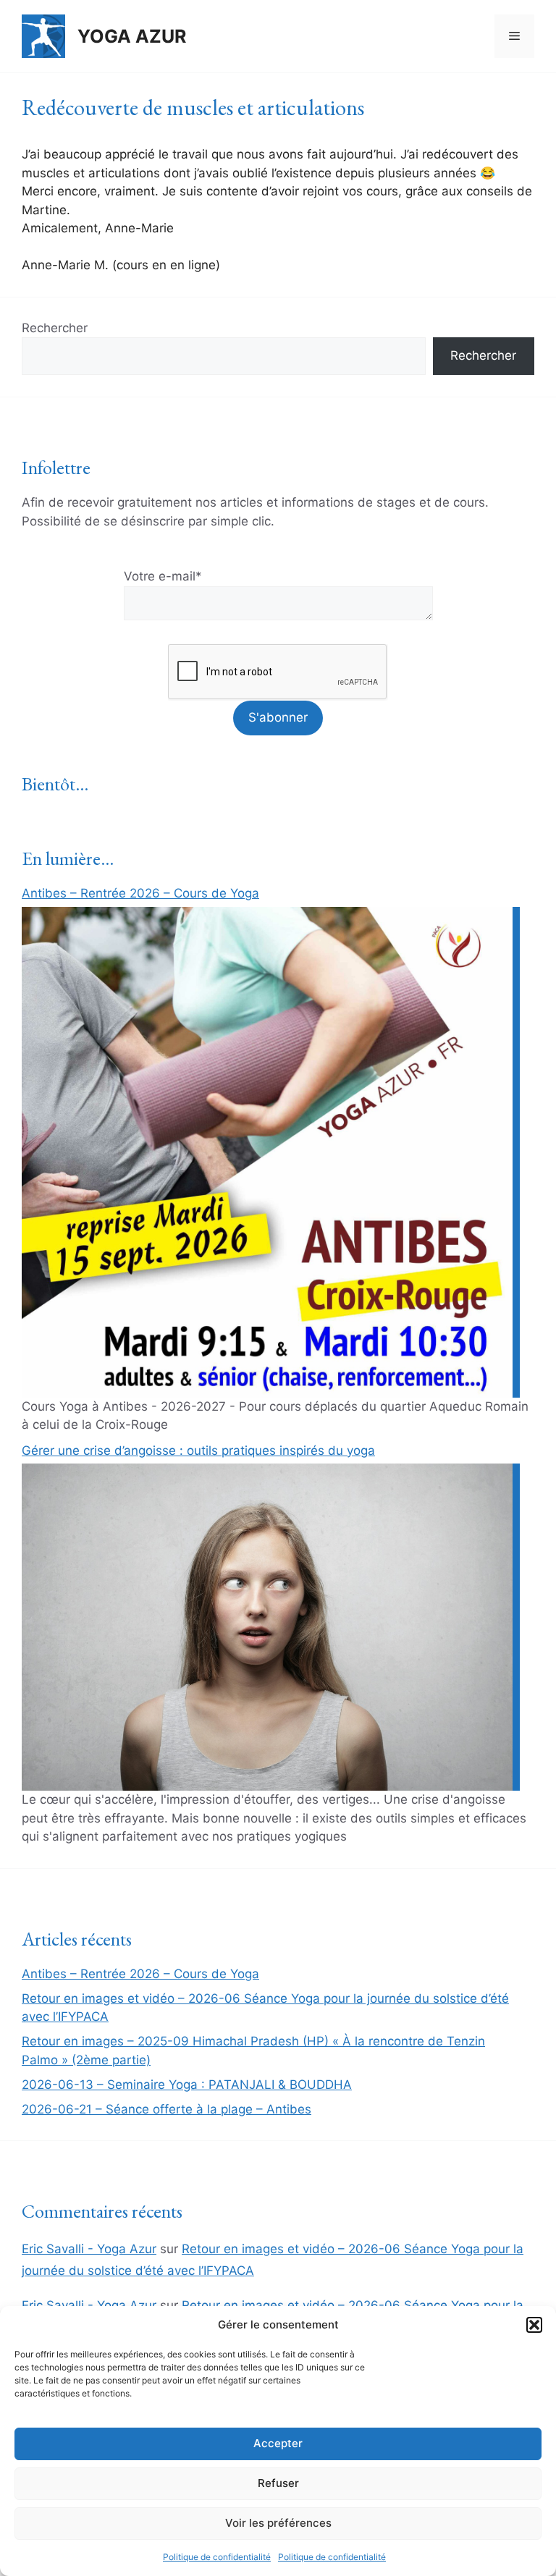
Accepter (278, 2443)
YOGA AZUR (132, 36)
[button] (534, 2325)
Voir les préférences (278, 2523)
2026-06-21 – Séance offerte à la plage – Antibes (167, 2109)
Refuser (278, 2483)
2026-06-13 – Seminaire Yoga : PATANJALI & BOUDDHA (187, 2085)
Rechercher (55, 328)
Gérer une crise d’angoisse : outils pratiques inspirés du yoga (198, 1450)
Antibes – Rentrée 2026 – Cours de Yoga (140, 893)
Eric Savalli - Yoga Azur (89, 2249)
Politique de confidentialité (217, 2557)
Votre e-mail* (163, 576)
